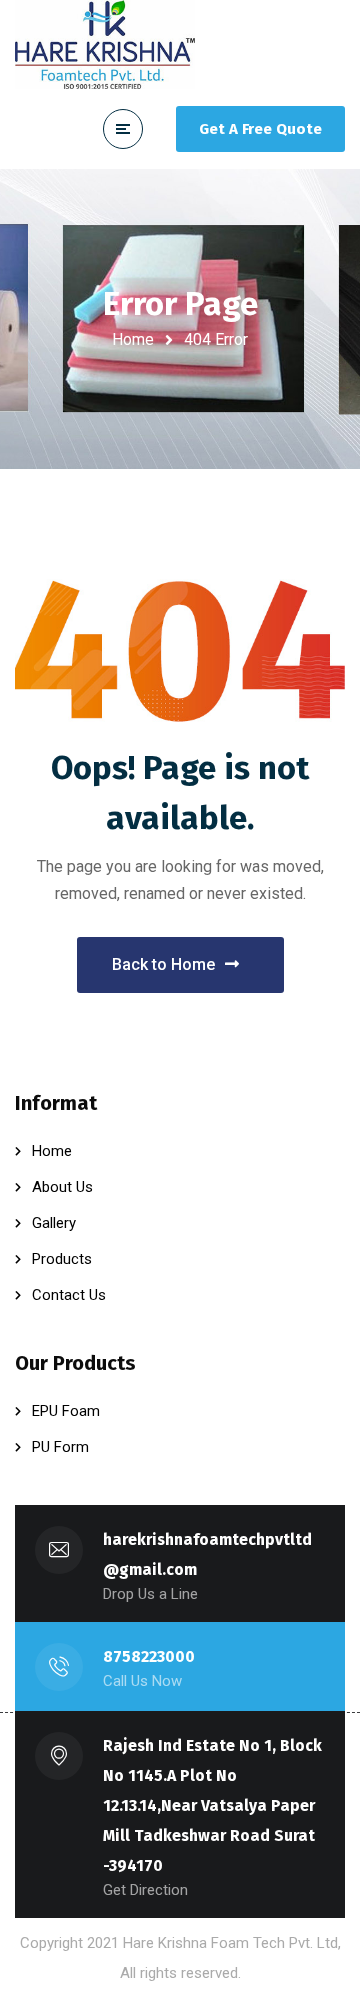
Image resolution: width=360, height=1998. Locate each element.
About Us (62, 1187)
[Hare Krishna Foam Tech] (105, 44)
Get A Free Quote (260, 129)
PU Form (60, 1447)
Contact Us (69, 1295)
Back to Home (163, 964)
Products (62, 1259)
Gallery (54, 1223)
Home (133, 339)
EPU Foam (66, 1411)
